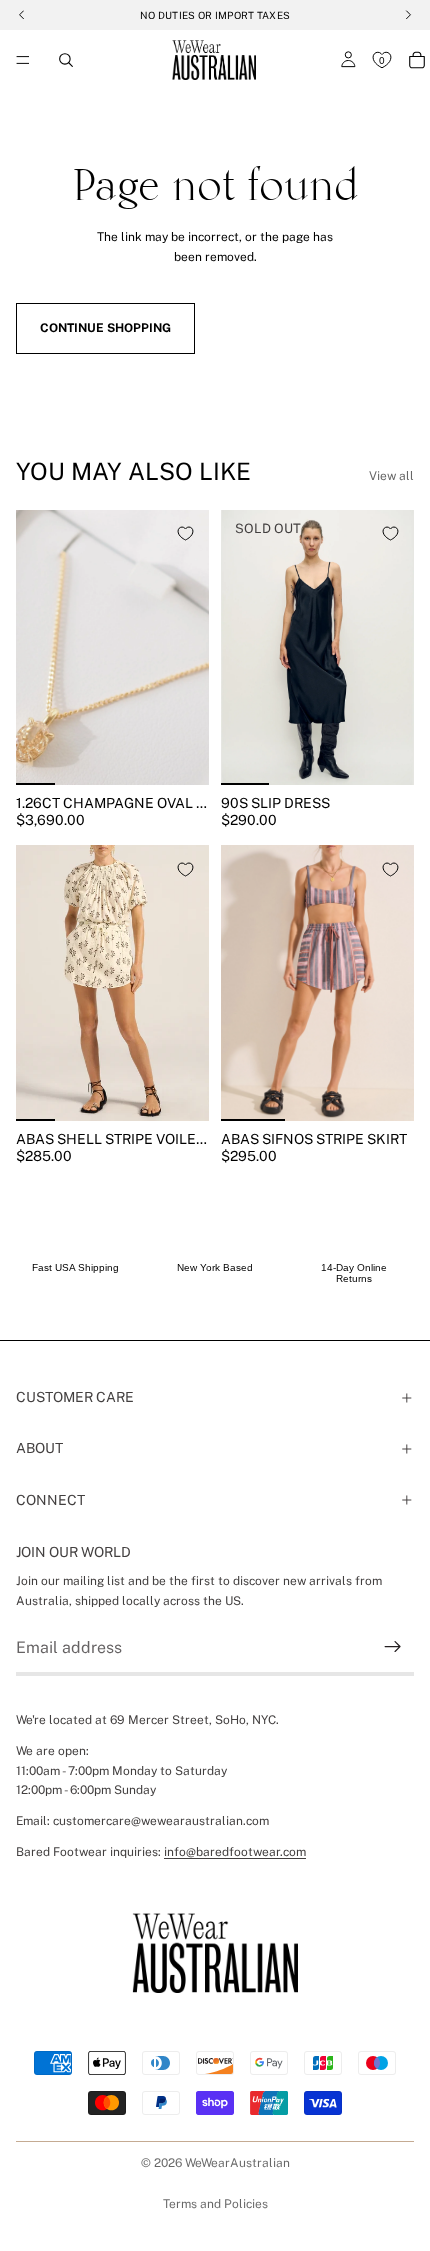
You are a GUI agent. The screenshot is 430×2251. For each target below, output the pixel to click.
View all (391, 476)
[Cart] (417, 60)
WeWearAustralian (237, 2163)
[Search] (66, 60)
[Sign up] (393, 1647)
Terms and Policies (215, 2204)
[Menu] (23, 60)
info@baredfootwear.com (235, 1852)
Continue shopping (105, 328)
